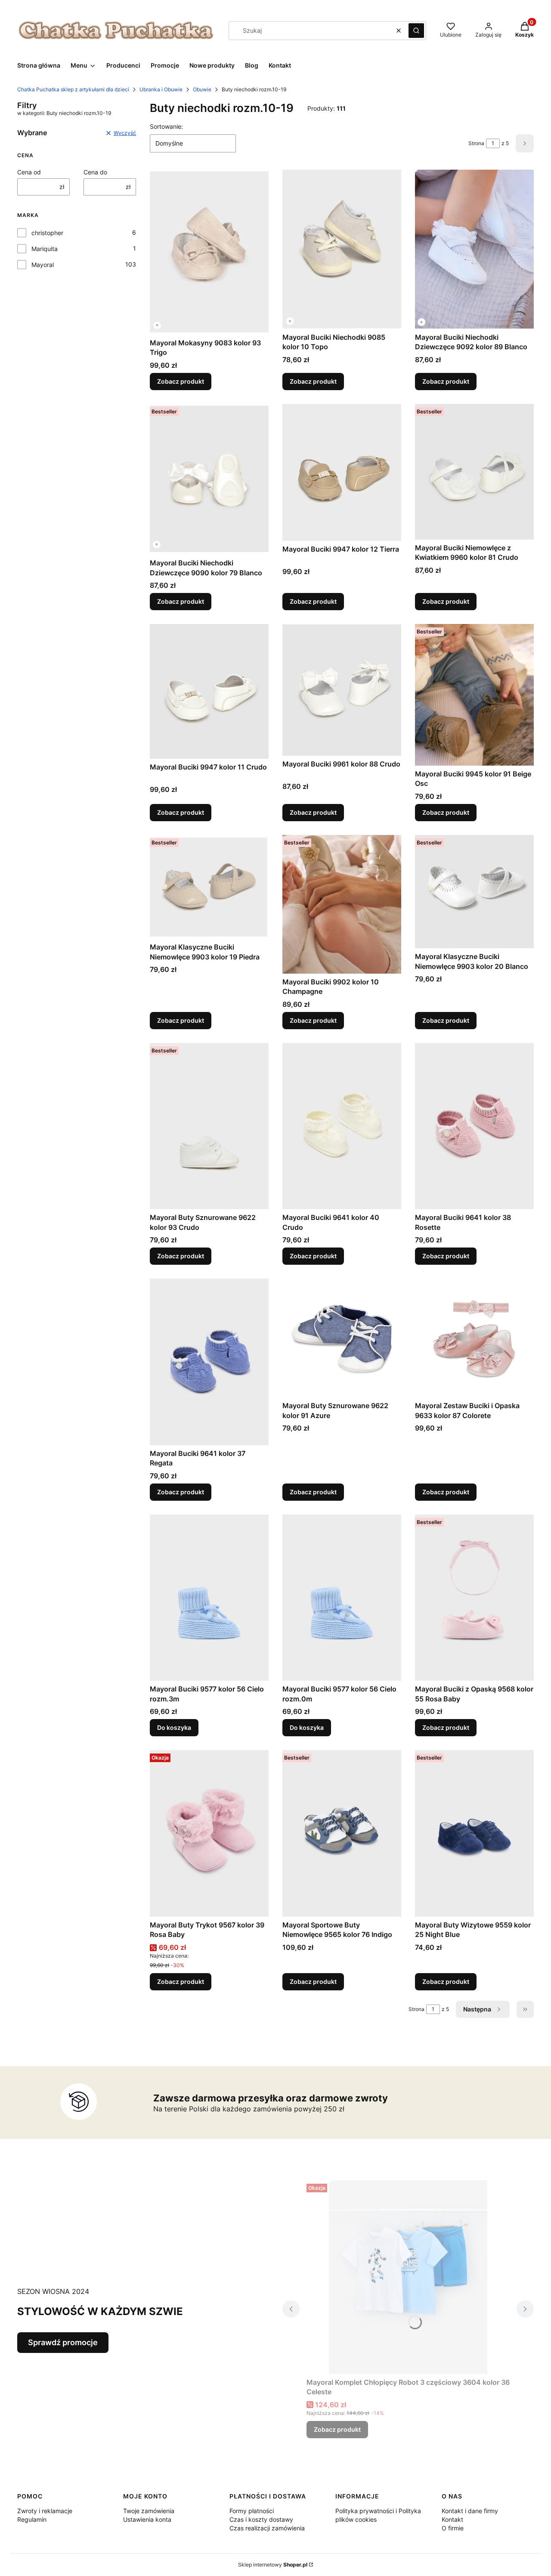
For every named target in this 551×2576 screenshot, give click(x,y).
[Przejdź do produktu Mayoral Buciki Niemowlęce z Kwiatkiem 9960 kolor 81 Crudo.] (474, 472)
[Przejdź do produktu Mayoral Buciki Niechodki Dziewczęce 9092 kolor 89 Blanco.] (474, 249)
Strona (476, 143)
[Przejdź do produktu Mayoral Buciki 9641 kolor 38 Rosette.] (474, 1126)
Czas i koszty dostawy (261, 2519)
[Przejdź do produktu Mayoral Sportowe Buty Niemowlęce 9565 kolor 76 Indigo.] (342, 1833)
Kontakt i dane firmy (470, 2511)
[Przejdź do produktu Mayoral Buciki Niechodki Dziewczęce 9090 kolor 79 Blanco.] (209, 479)
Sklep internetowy (273, 2565)
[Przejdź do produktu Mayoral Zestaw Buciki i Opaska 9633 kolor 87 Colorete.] (474, 1338)
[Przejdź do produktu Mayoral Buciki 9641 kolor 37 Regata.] (209, 1362)
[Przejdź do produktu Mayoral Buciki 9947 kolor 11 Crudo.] (209, 691)
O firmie (453, 2528)
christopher (47, 233)
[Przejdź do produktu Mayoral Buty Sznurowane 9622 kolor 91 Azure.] (342, 1338)
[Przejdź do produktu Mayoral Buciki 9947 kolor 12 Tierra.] (342, 472)
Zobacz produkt (181, 381)
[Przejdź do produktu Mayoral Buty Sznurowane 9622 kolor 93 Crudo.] (209, 1126)
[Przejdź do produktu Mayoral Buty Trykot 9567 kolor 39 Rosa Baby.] (209, 1833)
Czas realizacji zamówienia (267, 2528)
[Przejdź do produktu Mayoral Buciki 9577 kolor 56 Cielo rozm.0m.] (342, 1598)
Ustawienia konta (147, 2519)
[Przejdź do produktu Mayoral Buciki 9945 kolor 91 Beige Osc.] (474, 695)
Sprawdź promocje (63, 2342)
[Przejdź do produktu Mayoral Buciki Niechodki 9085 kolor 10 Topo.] (342, 249)
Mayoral (43, 265)
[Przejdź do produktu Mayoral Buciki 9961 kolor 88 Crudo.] (342, 690)
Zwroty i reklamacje (45, 2511)
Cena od (29, 172)
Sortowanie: (166, 126)
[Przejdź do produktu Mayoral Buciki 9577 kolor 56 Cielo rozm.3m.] (209, 1598)
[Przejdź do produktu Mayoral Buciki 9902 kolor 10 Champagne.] (342, 904)
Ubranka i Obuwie (161, 89)
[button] (416, 31)
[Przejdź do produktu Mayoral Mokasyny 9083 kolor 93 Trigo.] (209, 252)
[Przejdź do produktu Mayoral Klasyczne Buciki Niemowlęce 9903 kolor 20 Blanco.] (474, 892)
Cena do (95, 172)
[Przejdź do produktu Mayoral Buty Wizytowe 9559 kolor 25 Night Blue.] (474, 1833)
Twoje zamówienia (149, 2511)
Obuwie (202, 89)
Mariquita (45, 249)
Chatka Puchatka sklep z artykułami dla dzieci (73, 89)
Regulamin (32, 2519)
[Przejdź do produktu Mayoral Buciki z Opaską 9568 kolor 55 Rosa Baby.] (474, 1598)
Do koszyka (174, 1727)
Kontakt (452, 2519)
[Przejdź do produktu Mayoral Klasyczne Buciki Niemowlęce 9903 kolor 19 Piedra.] (209, 887)
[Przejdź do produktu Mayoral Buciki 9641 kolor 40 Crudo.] (342, 1126)
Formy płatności (252, 2511)
